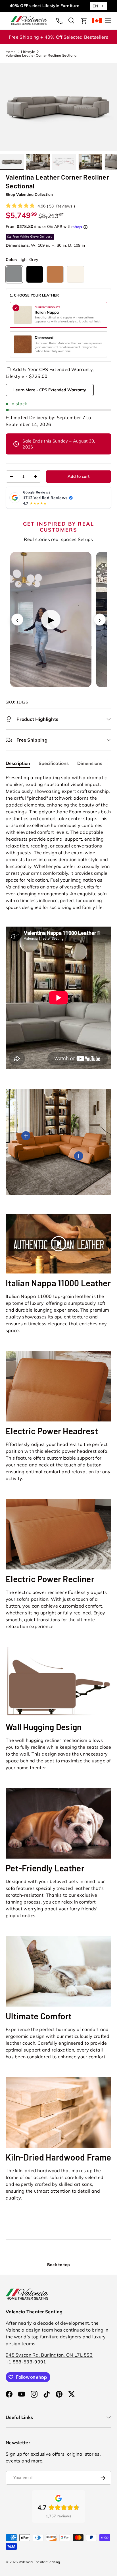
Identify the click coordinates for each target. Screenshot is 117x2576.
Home (11, 52)
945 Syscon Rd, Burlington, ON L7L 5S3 (49, 2355)
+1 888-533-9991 (26, 2362)
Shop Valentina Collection (29, 194)
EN (95, 6)
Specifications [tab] (54, 763)
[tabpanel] (58, 922)
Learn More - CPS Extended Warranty (50, 390)
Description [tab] (18, 763)
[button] (84, 21)
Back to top (58, 2265)
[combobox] (99, 6)
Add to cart (79, 476)
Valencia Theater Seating (39, 2562)
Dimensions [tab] (90, 763)
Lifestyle (28, 52)
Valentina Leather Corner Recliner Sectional (42, 55)
